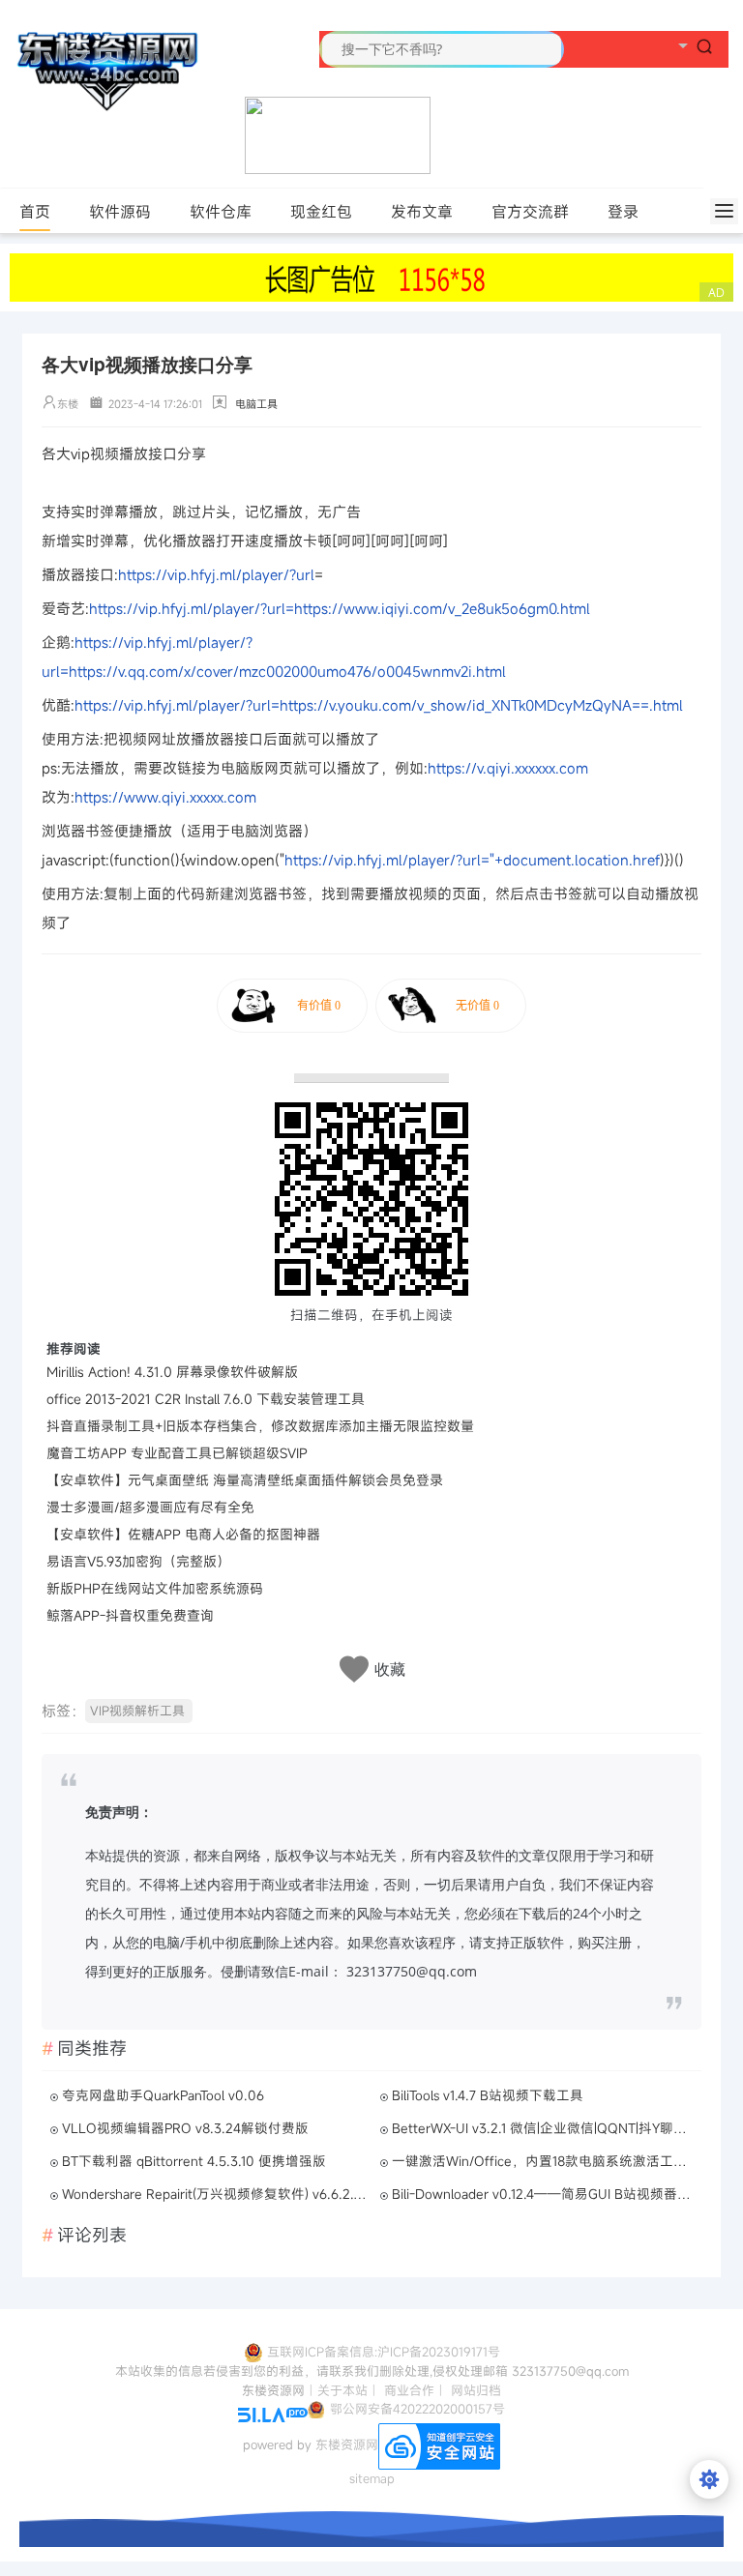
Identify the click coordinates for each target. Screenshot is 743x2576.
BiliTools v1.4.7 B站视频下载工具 (488, 2095)
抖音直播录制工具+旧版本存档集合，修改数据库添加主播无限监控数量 (260, 1426)
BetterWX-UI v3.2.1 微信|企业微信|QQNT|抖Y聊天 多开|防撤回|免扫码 (545, 2128)
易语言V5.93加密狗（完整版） (138, 1561)
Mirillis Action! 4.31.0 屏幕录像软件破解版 (172, 1372)
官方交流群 (530, 212)
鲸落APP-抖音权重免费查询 (130, 1615)
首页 (35, 212)
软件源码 (120, 212)
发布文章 (422, 212)
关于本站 (342, 2390)
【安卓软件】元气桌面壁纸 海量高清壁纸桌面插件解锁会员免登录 (245, 1480)
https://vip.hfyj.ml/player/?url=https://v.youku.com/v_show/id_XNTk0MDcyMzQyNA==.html (379, 705)
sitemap (372, 2478)
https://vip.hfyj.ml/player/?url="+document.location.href (472, 860)
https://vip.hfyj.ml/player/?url (216, 574)
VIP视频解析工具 (137, 1711)
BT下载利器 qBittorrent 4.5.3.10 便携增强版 (194, 2161)
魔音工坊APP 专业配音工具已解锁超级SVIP (177, 1453)
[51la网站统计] (273, 2414)
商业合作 (409, 2390)
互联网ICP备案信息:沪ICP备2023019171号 (384, 2352)
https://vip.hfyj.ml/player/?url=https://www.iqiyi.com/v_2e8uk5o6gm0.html (340, 608)
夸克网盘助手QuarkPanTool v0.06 (163, 2095)
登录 (623, 212)
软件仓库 (221, 212)
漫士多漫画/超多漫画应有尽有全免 (150, 1507)
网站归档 (476, 2390)
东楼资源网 (347, 2445)
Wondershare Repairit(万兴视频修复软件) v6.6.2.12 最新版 (215, 2194)
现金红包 (321, 212)
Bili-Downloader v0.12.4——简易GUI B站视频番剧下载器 (545, 2194)
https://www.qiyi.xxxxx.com (165, 797)
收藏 (390, 1669)
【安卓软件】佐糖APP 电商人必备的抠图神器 (183, 1534)
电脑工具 (256, 404)
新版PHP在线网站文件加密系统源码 (155, 1588)
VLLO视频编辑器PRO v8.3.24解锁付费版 (185, 2128)
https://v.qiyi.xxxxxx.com (508, 768)
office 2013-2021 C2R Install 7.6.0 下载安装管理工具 (206, 1399)
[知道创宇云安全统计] (439, 2445)
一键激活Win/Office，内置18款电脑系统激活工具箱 (545, 2161)
